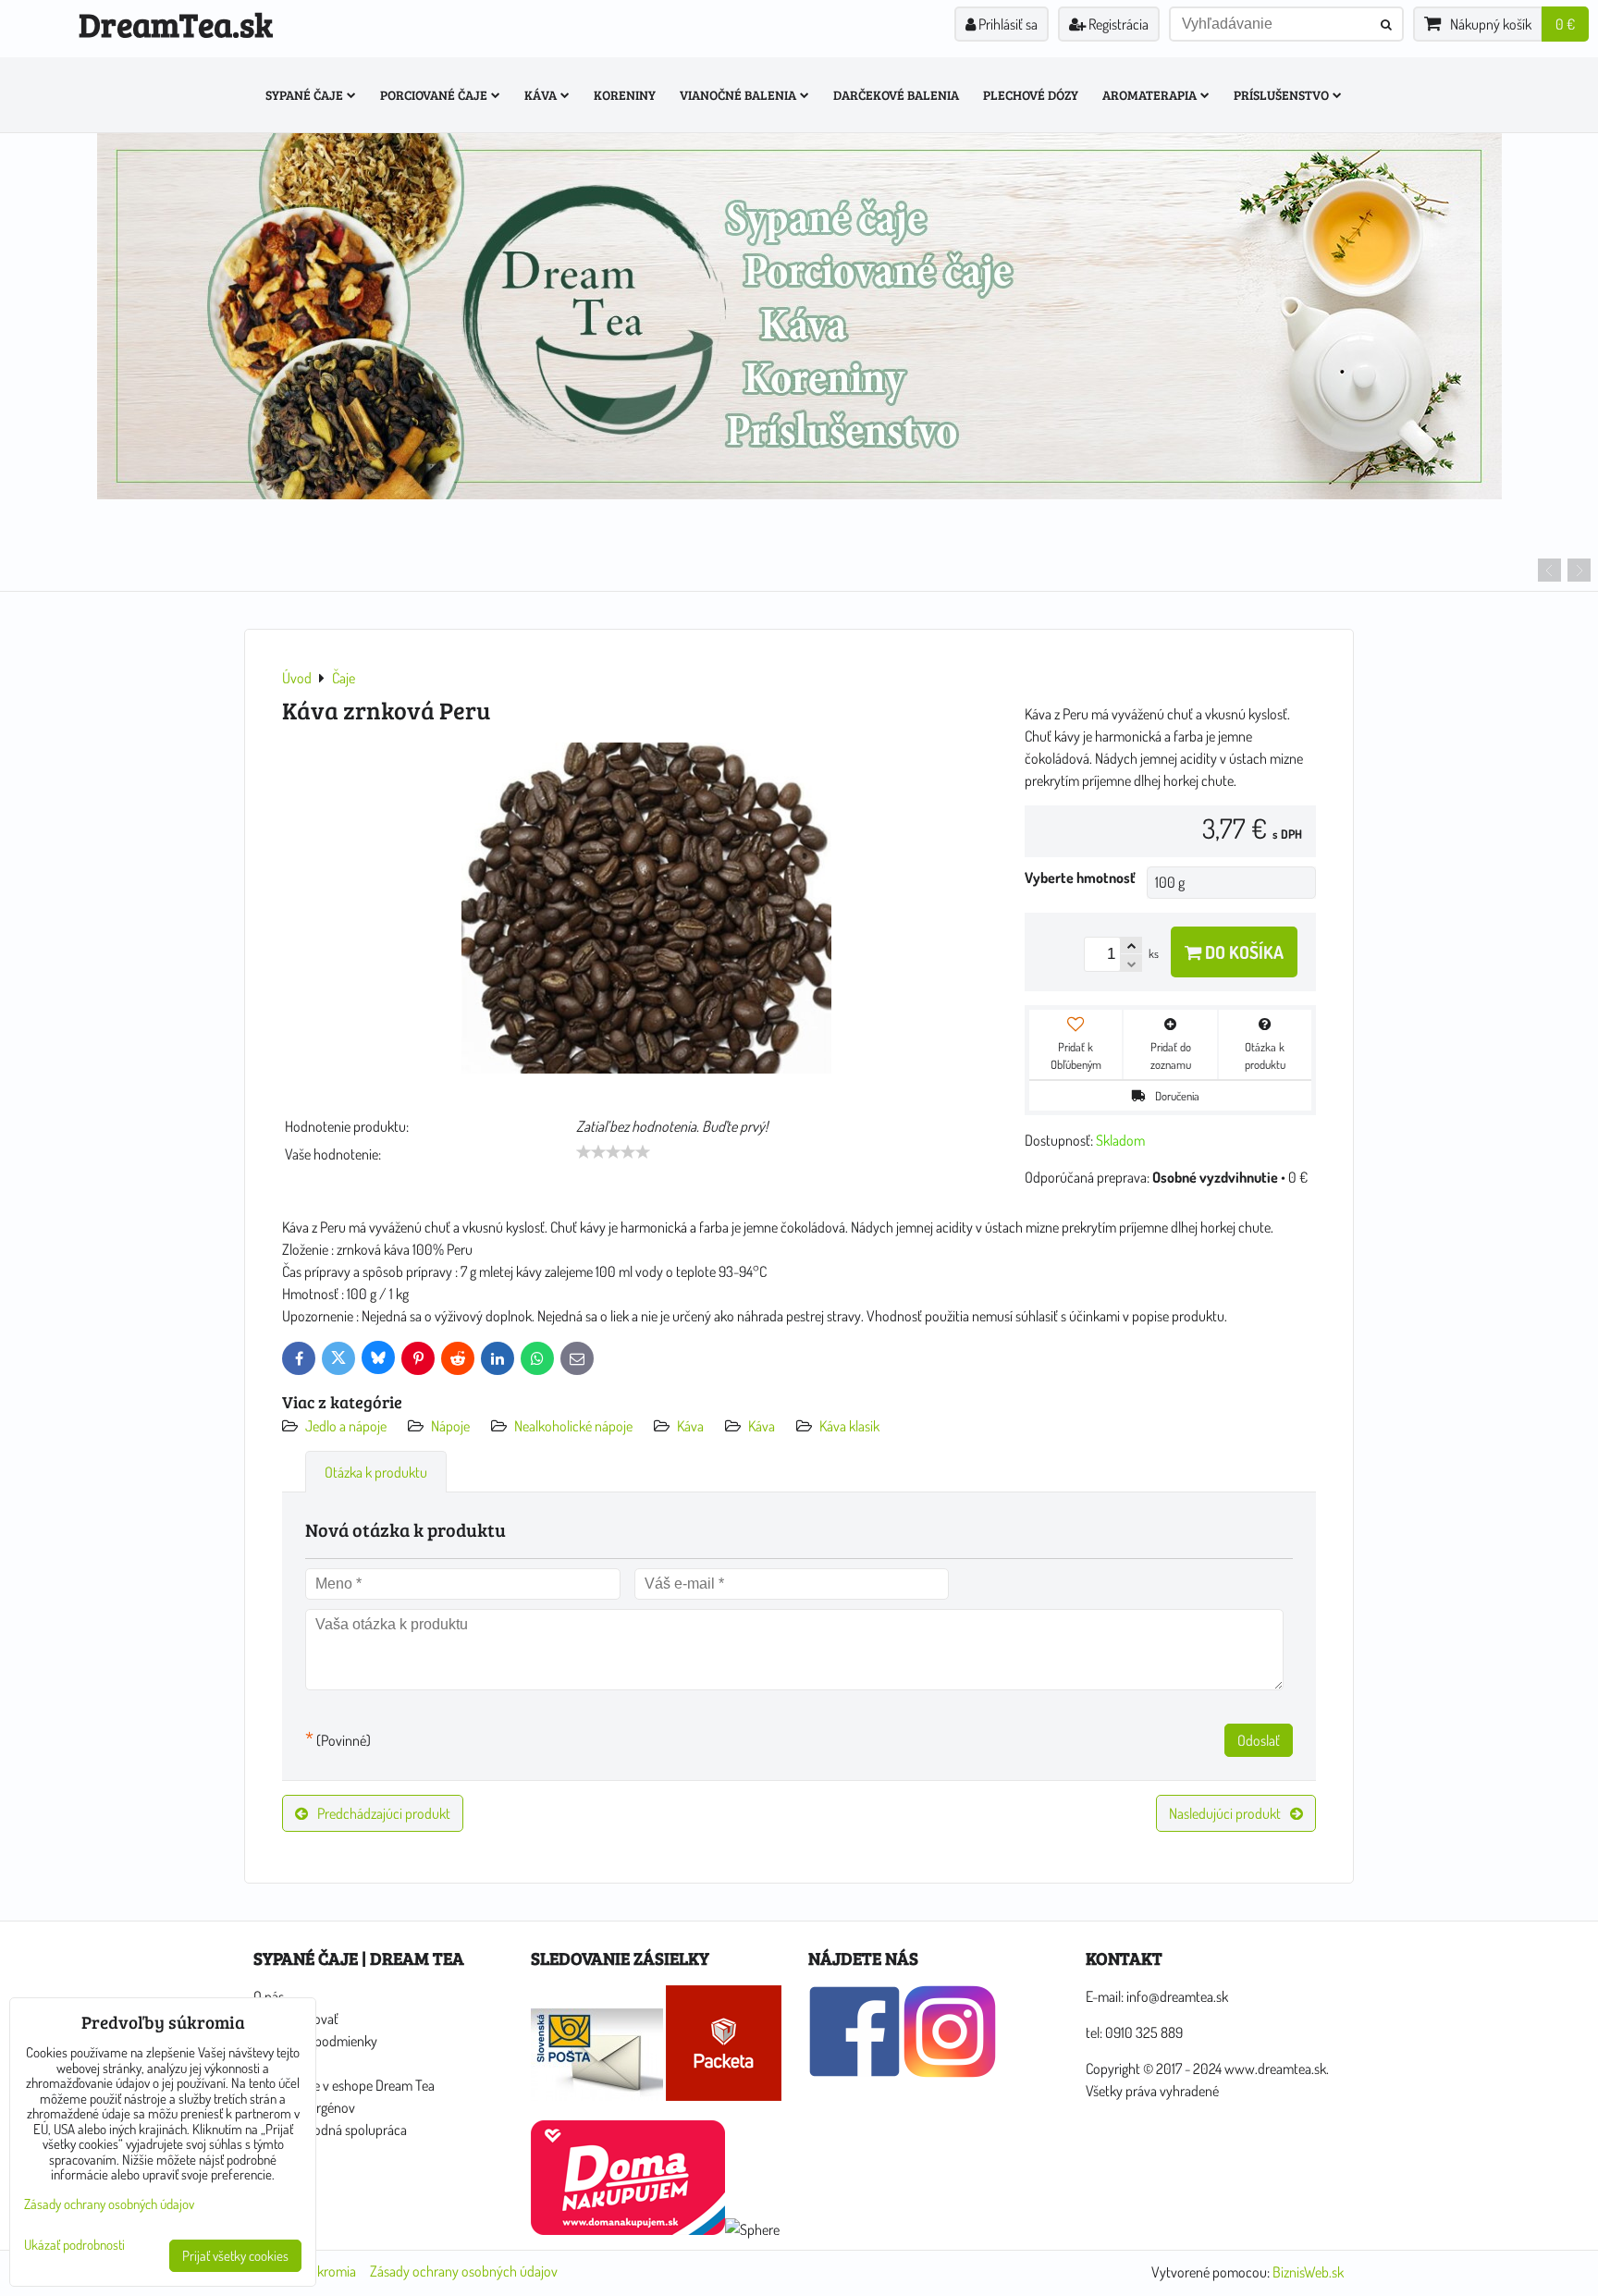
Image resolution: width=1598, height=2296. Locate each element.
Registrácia (1117, 24)
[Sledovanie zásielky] (597, 2095)
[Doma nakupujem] (628, 2229)
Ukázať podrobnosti (74, 2246)
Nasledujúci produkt (1225, 1813)
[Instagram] (950, 2072)
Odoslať (1259, 1740)
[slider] (613, 1152)
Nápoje (450, 1426)
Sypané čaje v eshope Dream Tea (344, 2085)
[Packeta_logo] (724, 2095)
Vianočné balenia (738, 95)
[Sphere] (752, 2229)
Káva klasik (849, 1426)
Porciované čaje (434, 95)
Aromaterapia (1149, 95)
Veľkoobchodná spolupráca (330, 2130)
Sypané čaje (304, 95)
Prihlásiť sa (1007, 24)
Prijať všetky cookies (235, 2256)
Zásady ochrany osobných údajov (464, 2271)
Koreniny (625, 95)
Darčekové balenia (896, 95)
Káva (541, 95)
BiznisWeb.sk (1308, 2272)
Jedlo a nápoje (346, 1426)
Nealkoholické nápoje (573, 1426)
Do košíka (1242, 952)
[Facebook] (854, 2072)
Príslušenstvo (1281, 95)
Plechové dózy (1031, 95)
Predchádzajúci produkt (384, 1813)
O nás (269, 1996)
